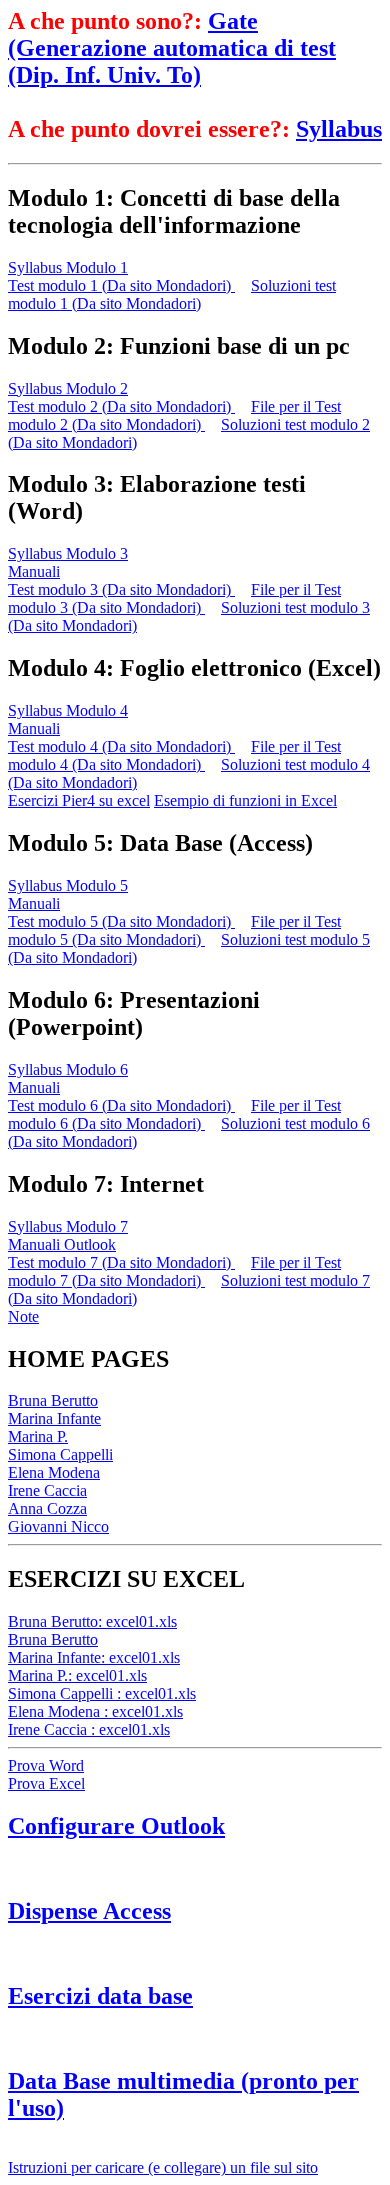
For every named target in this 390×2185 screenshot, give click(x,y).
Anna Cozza (47, 1508)
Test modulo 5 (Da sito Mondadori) (121, 921)
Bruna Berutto (53, 1400)
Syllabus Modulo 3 (68, 553)
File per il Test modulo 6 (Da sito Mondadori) (174, 1114)
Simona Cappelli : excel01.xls (102, 1693)
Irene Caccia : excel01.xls (89, 1729)
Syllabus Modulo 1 (68, 267)
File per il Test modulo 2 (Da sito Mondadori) (174, 415)
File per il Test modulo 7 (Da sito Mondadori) (174, 1271)
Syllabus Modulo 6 (68, 1069)
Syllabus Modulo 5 (68, 885)
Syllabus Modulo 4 (68, 710)
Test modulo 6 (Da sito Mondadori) (121, 1105)
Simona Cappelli (60, 1454)
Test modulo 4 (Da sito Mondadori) (121, 746)
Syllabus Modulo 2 (68, 388)
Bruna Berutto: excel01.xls (92, 1621)
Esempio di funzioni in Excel (245, 800)
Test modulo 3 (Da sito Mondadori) (121, 589)
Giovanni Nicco (58, 1526)
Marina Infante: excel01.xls (94, 1657)
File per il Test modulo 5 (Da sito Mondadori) (174, 930)
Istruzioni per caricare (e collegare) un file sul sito (163, 2167)
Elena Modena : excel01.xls (95, 1711)
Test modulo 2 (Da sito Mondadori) (121, 406)
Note (23, 1316)
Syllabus (339, 129)
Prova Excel (46, 1783)
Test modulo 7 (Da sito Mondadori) (121, 1262)
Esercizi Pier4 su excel (79, 800)
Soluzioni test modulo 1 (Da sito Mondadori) (172, 294)
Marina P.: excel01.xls (77, 1675)
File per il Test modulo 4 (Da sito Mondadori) (174, 755)
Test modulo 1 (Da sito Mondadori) (121, 285)
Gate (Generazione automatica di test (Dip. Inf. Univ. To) (172, 48)
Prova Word (46, 1765)
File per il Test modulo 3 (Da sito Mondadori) (174, 598)
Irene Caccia (47, 1490)
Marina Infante (54, 1418)
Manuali (34, 571)
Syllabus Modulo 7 (68, 1226)
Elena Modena (54, 1472)
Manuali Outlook (62, 1244)
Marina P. (38, 1436)
